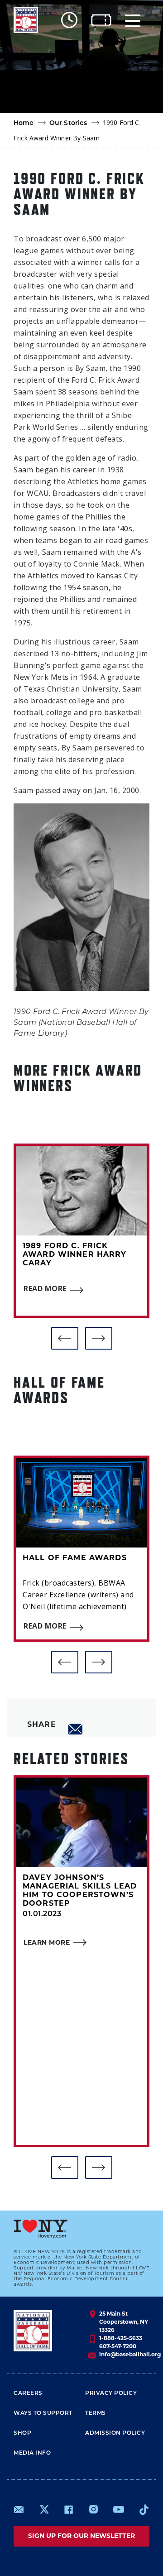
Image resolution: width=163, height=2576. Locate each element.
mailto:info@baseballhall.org (19, 2509)
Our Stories (68, 123)
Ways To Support (43, 2413)
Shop (22, 2433)
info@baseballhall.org (130, 2355)
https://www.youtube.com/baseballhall (119, 2509)
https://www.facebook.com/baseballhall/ (68, 2509)
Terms (96, 2413)
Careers (28, 2393)
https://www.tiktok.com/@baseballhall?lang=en (144, 2509)
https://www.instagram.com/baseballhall (93, 2509)
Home (24, 123)
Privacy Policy (111, 2393)
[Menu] (133, 20)
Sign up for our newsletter (81, 2536)
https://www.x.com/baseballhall (44, 2509)
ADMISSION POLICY (115, 2433)
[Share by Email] (76, 1729)
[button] (65, 1338)
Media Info (32, 2453)
